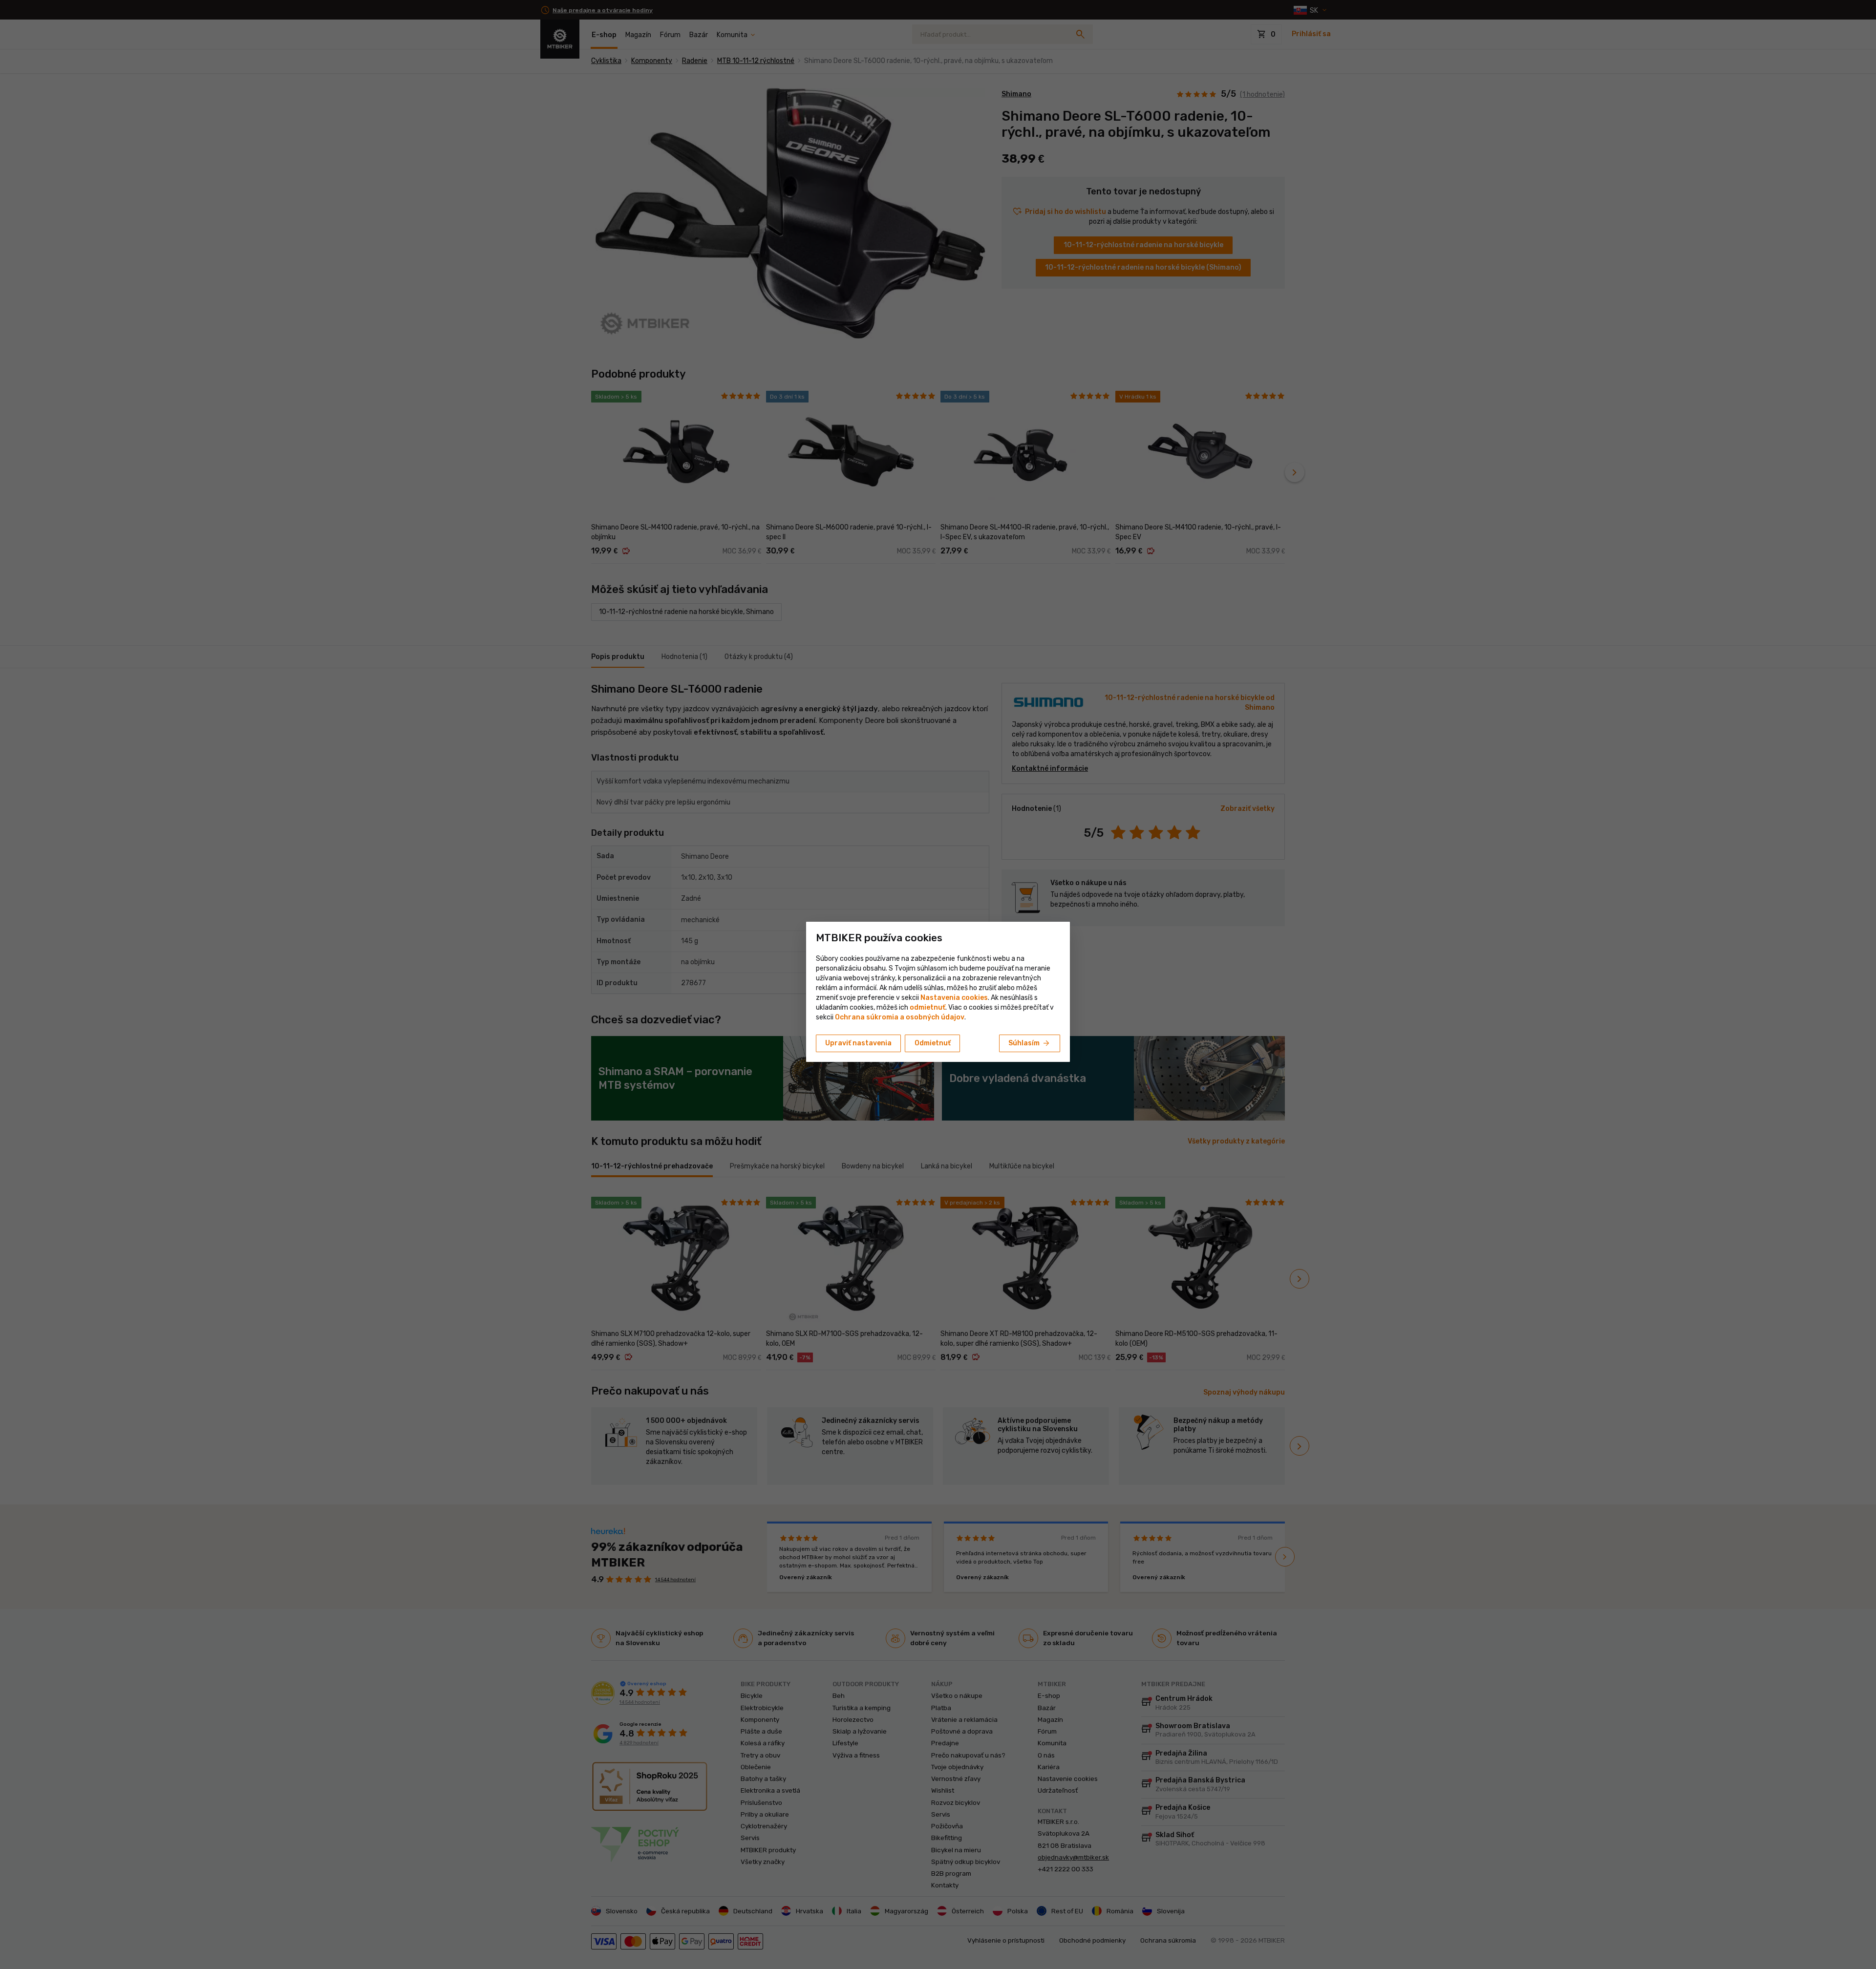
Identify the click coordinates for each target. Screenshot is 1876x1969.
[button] (927, 1007)
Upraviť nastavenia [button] (858, 1043)
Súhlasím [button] (1030, 1043)
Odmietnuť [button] (933, 1043)
